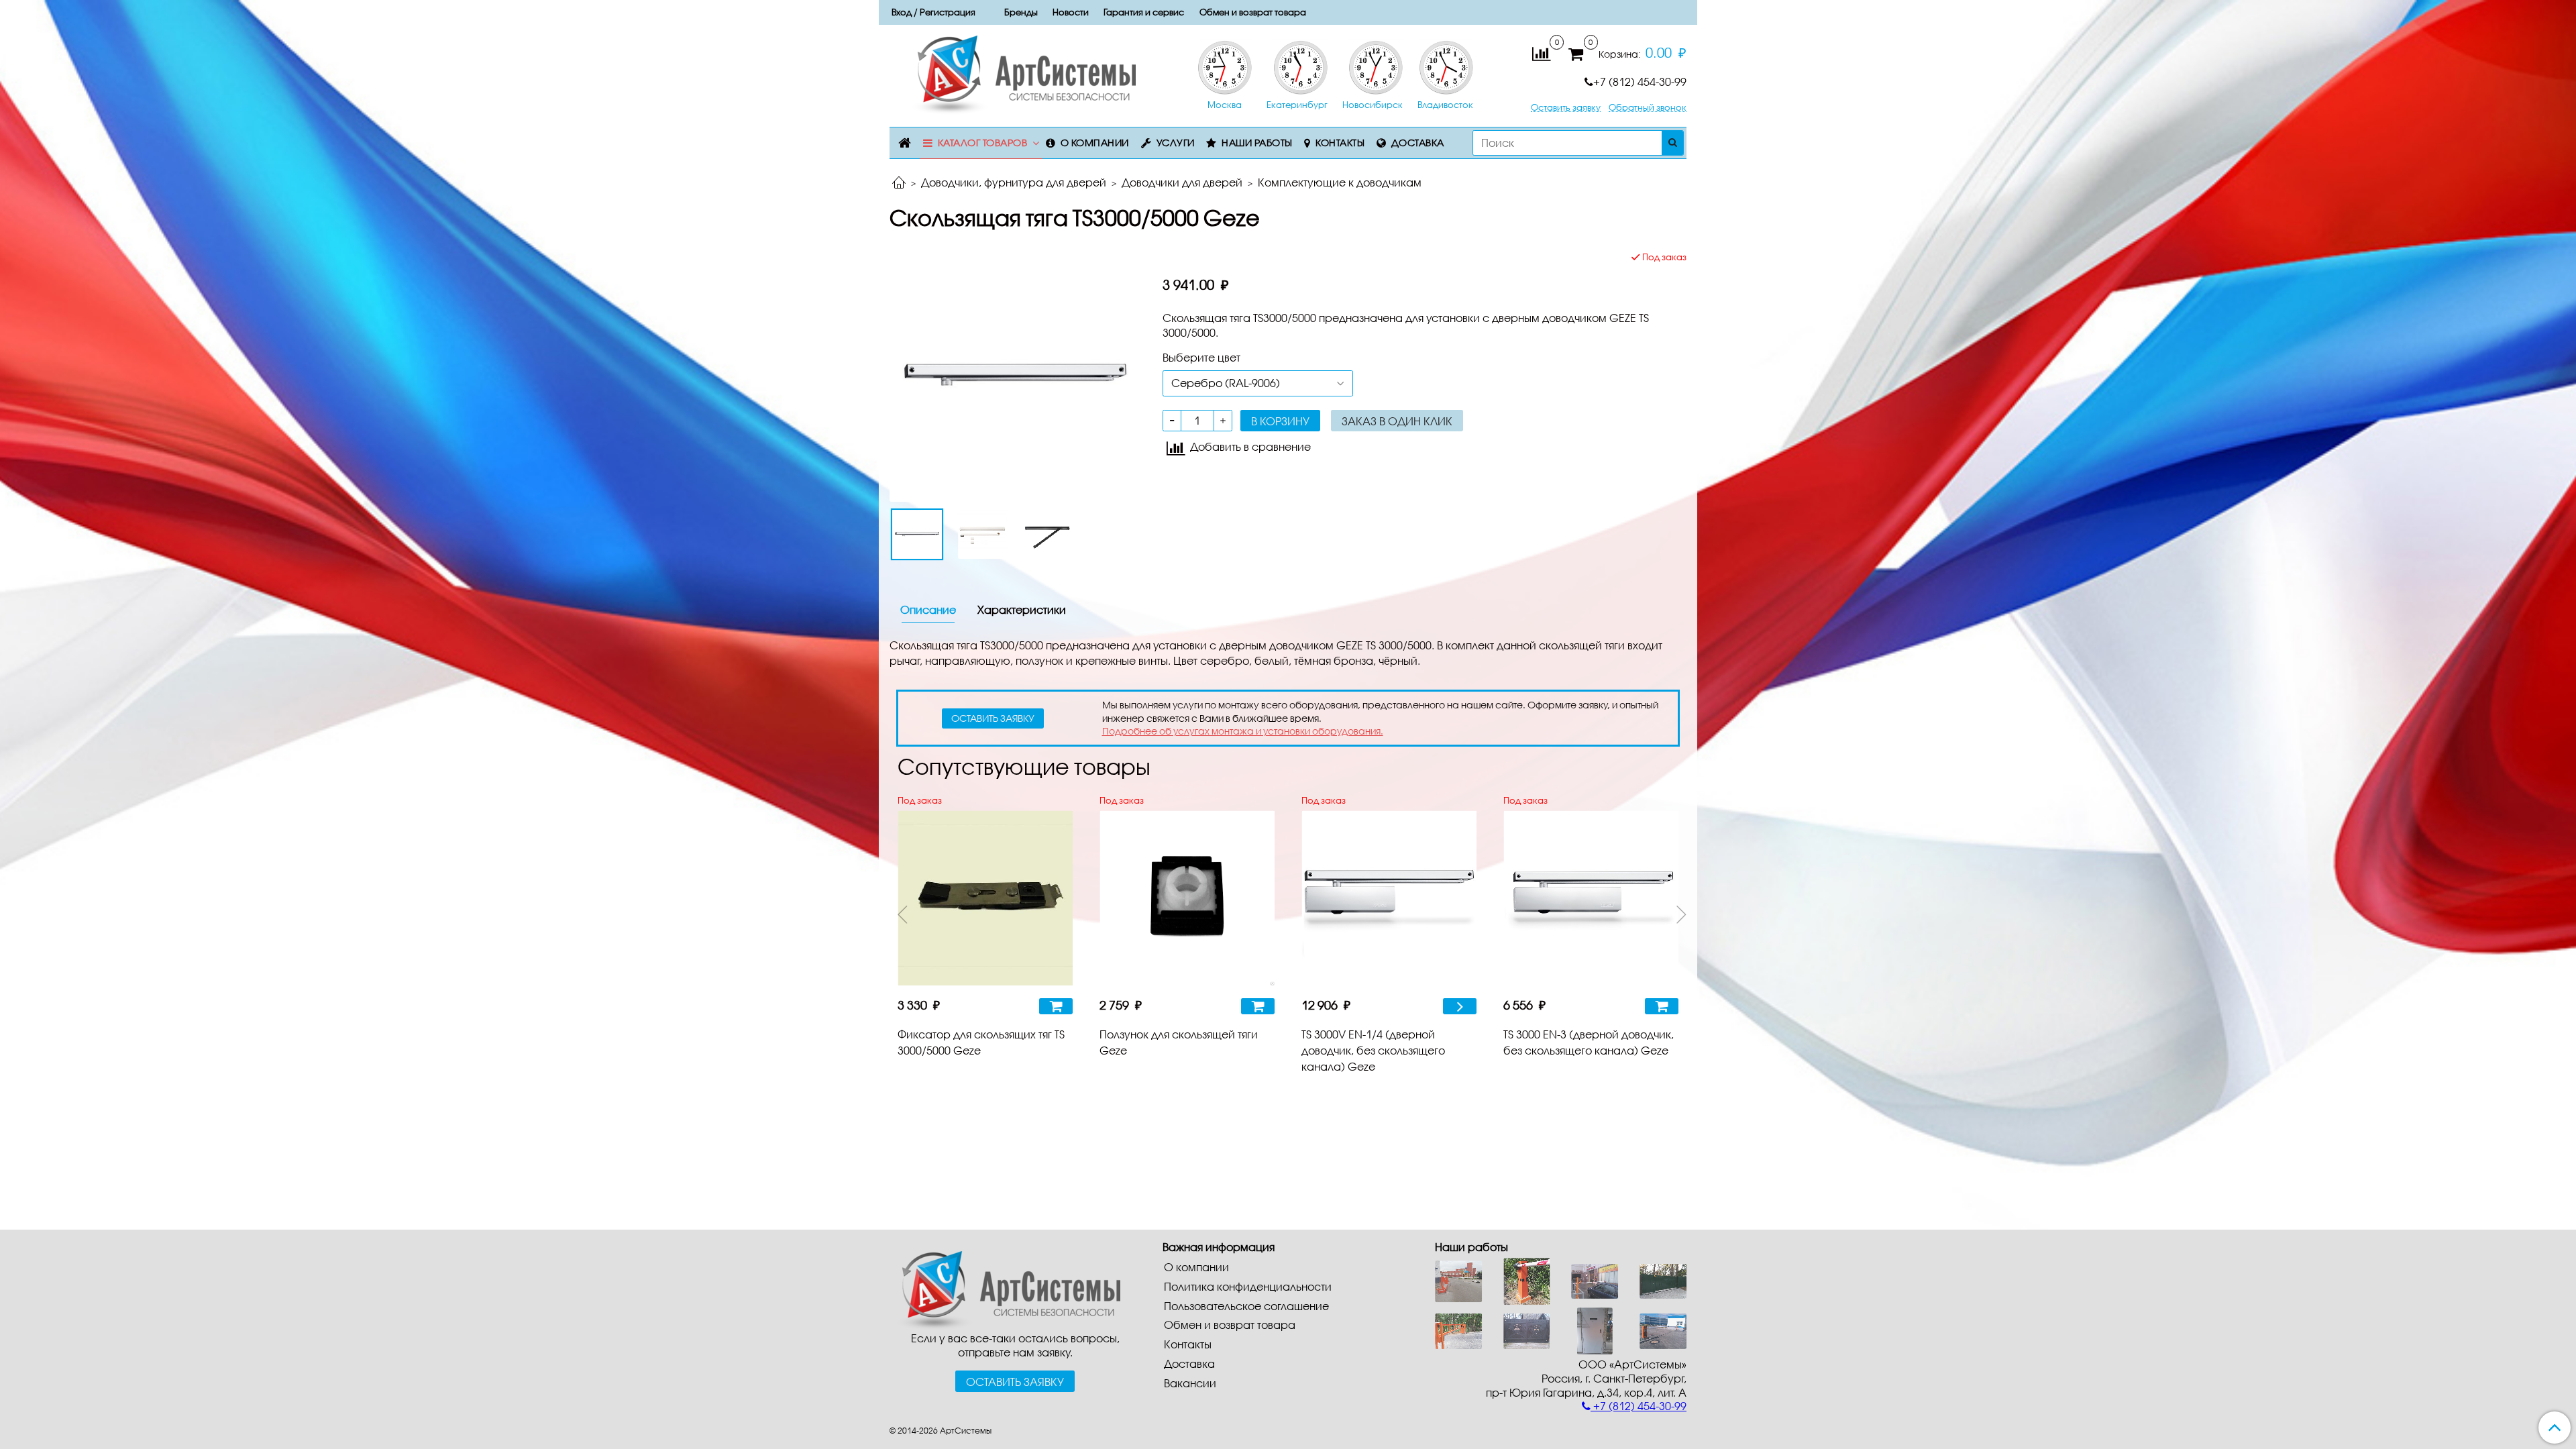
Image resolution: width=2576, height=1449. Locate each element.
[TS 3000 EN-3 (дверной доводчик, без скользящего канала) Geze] (1591, 898)
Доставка (1418, 143)
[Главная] (899, 183)
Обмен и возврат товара (1253, 12)
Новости (1071, 12)
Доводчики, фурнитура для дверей (1014, 182)
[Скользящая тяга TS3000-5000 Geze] (983, 535)
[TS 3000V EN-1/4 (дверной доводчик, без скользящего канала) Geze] (1389, 898)
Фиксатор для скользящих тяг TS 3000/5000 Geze (981, 1042)
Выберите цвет (1201, 357)
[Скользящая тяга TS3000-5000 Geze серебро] (1015, 375)
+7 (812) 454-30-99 (1640, 82)
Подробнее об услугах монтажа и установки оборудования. (1243, 731)
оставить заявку (993, 718)
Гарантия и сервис (1144, 12)
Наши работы (1257, 143)
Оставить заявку (1566, 108)
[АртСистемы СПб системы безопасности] (1005, 1289)
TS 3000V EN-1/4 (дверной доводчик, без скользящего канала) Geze (1373, 1050)
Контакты (1340, 143)
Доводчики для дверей (1182, 182)
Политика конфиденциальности (1248, 1286)
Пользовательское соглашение (1246, 1306)
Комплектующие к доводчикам (1340, 182)
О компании (1095, 143)
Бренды (1021, 12)
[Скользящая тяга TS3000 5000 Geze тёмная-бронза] (1049, 535)
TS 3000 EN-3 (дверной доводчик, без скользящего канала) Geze (1589, 1042)
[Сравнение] (1541, 53)
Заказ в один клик (1397, 421)
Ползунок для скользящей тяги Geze (1179, 1042)
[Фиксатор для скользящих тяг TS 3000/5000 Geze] (985, 898)
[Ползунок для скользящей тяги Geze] (1187, 898)
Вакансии (1190, 1383)
